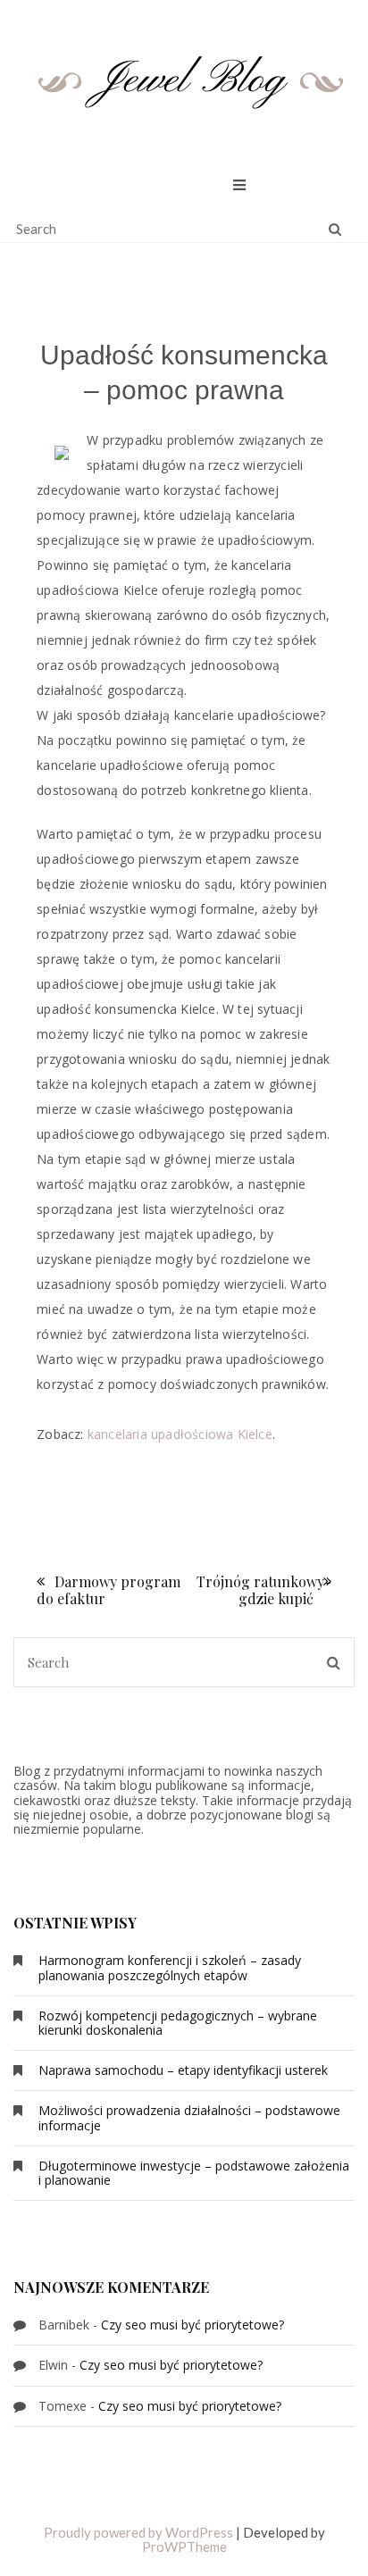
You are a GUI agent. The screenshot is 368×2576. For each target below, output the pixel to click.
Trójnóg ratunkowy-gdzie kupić (264, 1590)
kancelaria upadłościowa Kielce (180, 1434)
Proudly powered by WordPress (138, 2532)
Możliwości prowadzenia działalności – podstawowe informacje (189, 2117)
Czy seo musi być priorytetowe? (192, 2325)
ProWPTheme (184, 2547)
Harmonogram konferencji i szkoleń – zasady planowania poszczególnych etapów (170, 1967)
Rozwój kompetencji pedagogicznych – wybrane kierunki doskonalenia (178, 2023)
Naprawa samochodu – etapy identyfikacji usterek (183, 2070)
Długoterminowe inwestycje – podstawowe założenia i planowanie (194, 2173)
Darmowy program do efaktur (109, 1590)
